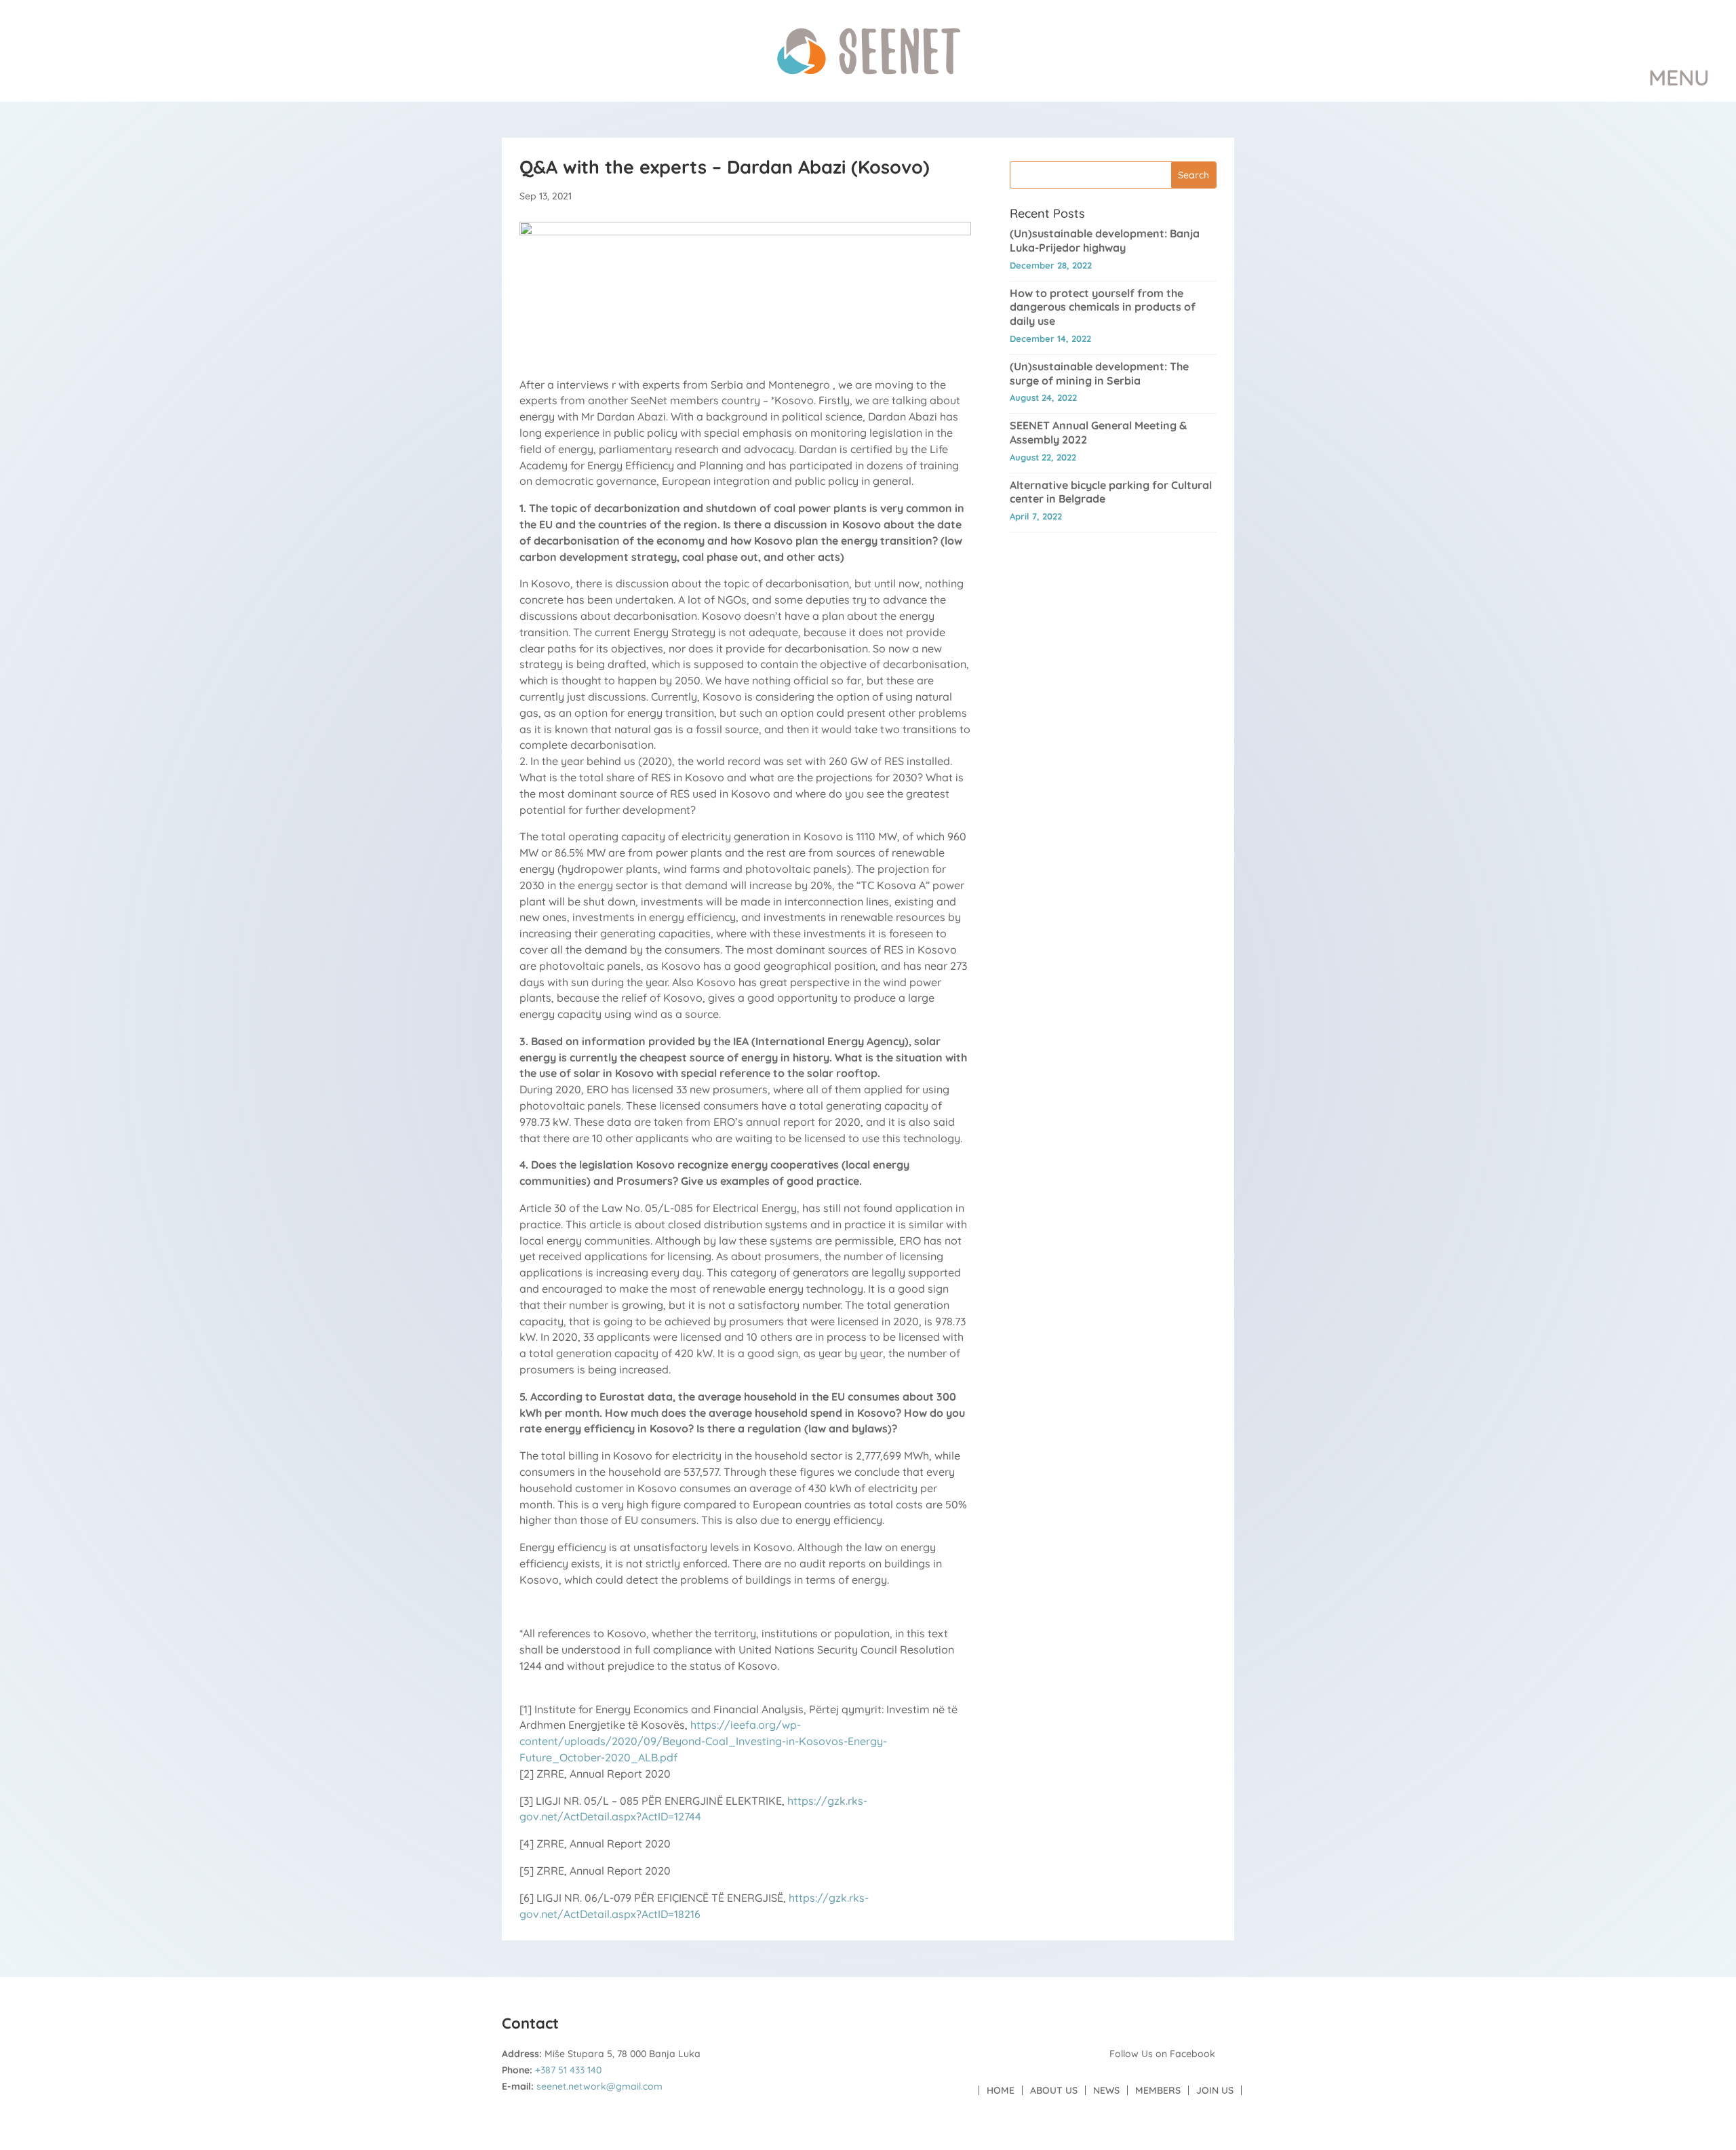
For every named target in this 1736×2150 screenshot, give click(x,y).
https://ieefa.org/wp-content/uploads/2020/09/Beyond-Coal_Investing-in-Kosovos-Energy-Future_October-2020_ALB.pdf (703, 1741)
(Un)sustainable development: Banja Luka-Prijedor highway (1105, 240)
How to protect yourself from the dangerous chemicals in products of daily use (1103, 307)
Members (1158, 2090)
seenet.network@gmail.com (599, 2086)
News (1106, 2090)
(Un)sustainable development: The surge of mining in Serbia (1099, 373)
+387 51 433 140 (568, 2070)
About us (1054, 2090)
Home (1001, 2090)
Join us (1215, 2090)
